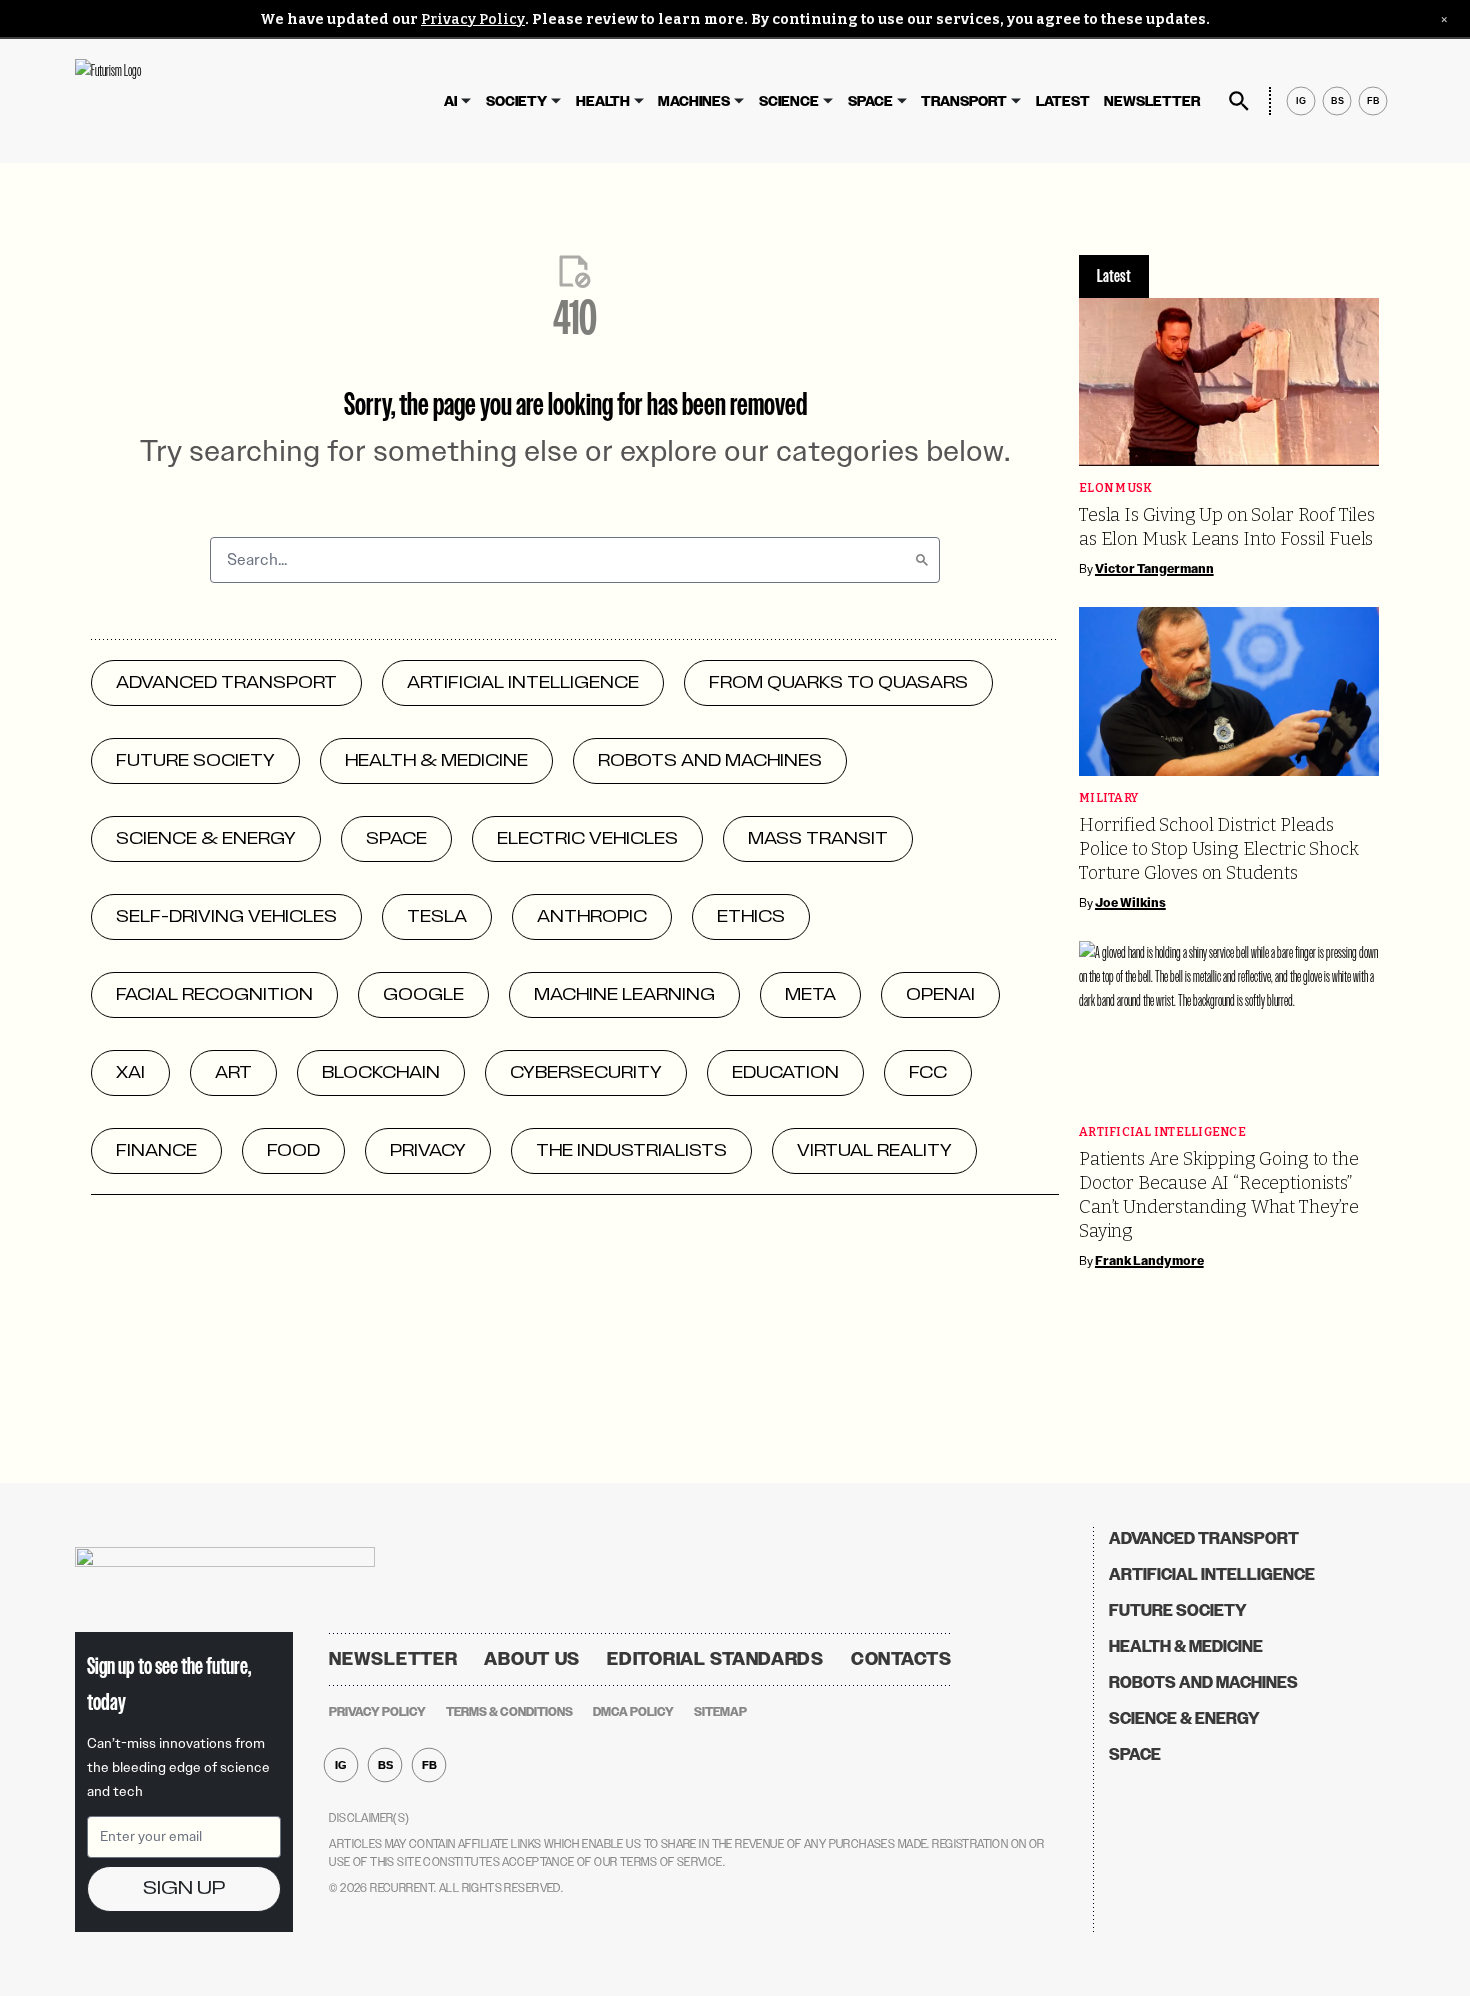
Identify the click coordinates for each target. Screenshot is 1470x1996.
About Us (532, 1659)
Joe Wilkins (1130, 903)
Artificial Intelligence (1162, 1132)
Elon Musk (1115, 488)
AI (450, 101)
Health (603, 101)
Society (516, 101)
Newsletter (1152, 101)
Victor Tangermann (1154, 569)
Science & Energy (1184, 1718)
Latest (1063, 101)
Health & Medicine (1186, 1646)
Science (789, 101)
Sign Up (184, 1888)
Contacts (901, 1659)
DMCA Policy (633, 1712)
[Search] (922, 560)
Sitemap (720, 1712)
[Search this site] (1239, 101)
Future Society (1178, 1610)
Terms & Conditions (509, 1712)
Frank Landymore (1149, 1261)
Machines (694, 101)
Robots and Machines (1203, 1682)
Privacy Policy (473, 19)
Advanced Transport (1204, 1538)
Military (1108, 798)
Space (870, 101)
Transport (964, 101)
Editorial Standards (715, 1659)
